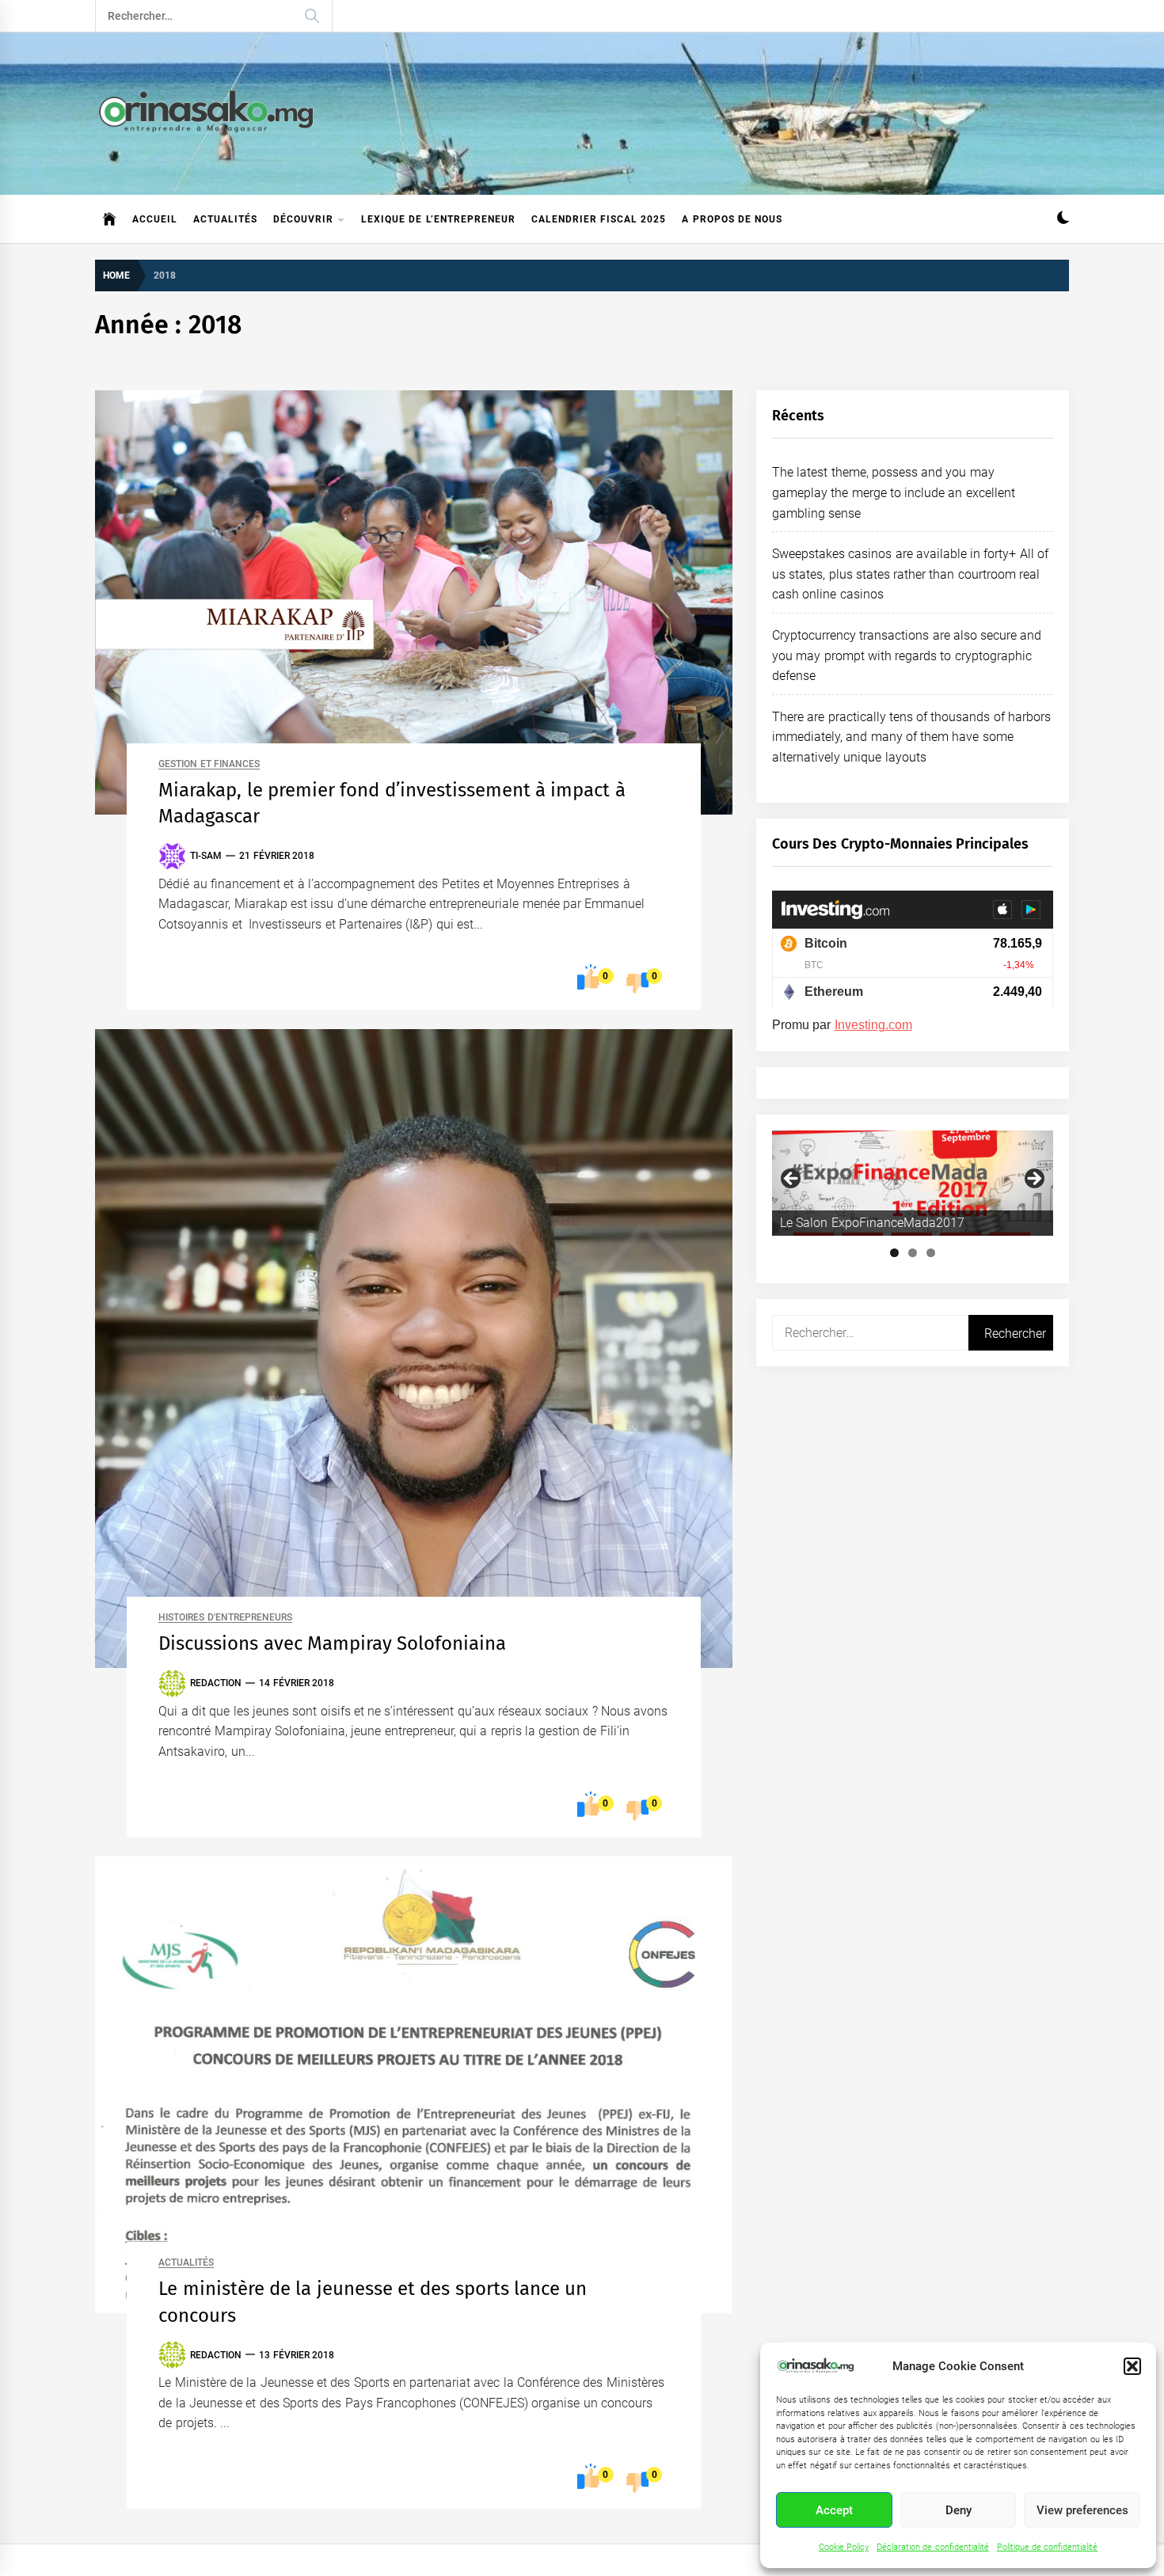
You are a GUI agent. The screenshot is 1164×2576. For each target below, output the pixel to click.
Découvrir (303, 219)
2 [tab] (913, 1253)
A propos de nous (732, 219)
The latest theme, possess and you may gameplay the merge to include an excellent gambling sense (894, 492)
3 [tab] (931, 1253)
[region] (913, 1183)
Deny (959, 2510)
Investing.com (873, 1025)
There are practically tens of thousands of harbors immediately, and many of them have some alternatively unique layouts (911, 737)
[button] (1132, 2366)
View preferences (1082, 2510)
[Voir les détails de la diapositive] (913, 1183)
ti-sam (206, 856)
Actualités (225, 219)
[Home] (110, 219)
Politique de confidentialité (1048, 2547)
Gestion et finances (209, 764)
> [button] (1033, 1180)
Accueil (155, 219)
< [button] (792, 1180)
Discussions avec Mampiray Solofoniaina (332, 1643)
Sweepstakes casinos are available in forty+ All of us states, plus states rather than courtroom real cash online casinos (910, 574)
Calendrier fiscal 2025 (599, 219)
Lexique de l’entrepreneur (438, 219)
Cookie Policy (844, 2547)
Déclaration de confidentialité (933, 2547)
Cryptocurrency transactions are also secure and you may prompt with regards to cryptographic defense (907, 655)
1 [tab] (894, 1253)
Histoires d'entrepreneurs (225, 1618)
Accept (834, 2510)
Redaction (216, 1683)
